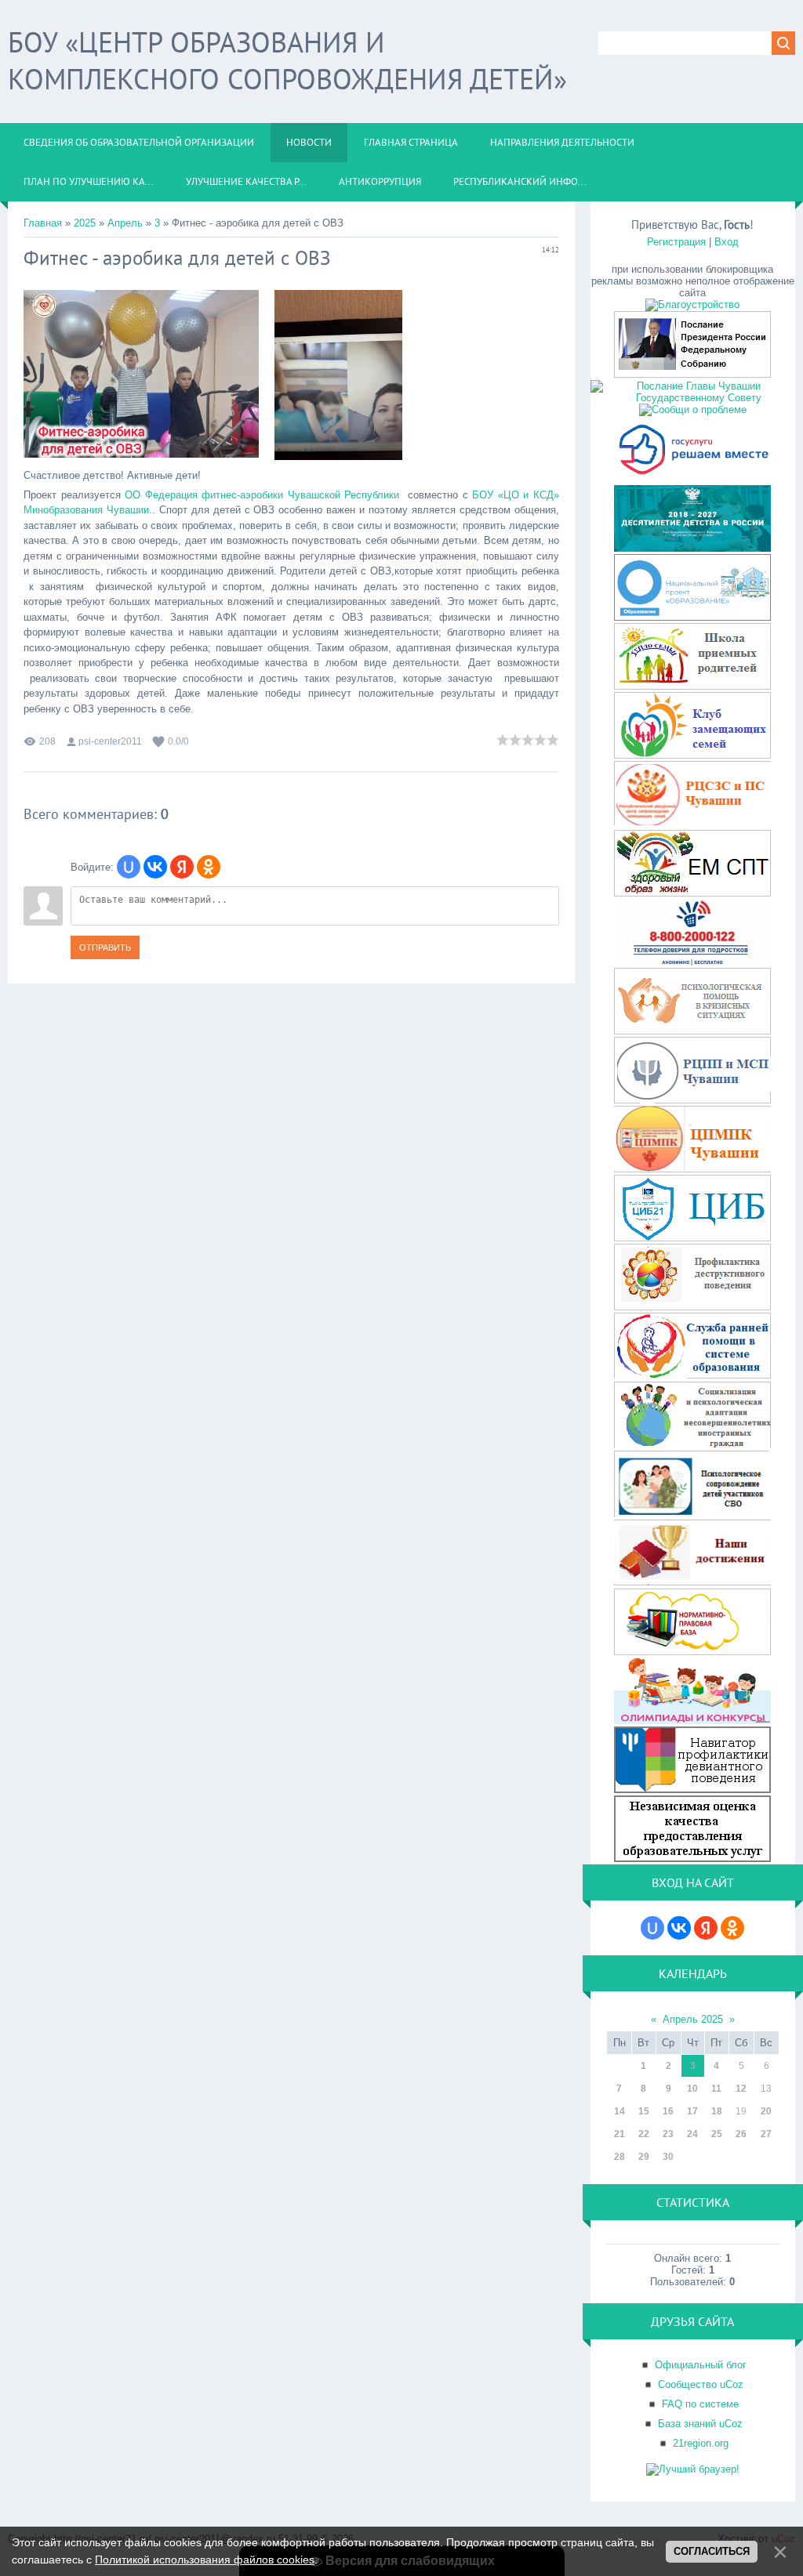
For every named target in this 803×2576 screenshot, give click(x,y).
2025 (85, 223)
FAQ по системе (700, 2404)
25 (717, 2134)
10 (692, 2089)
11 (716, 2089)
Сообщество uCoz (701, 2384)
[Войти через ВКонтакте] (155, 867)
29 (644, 2157)
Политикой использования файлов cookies (205, 2560)
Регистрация (676, 242)
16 (668, 2111)
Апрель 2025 (693, 2019)
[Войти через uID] (129, 867)
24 (692, 2134)
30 (668, 2157)
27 (766, 2134)
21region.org (701, 2443)
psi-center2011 (110, 741)
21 (620, 2134)
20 (766, 2111)
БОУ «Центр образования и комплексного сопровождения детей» (287, 60)
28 (620, 2157)
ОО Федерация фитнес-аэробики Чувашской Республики (262, 495)
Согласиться (712, 2551)
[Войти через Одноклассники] (209, 867)
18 (717, 2111)
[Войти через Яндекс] (182, 867)
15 (644, 2111)
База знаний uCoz (700, 2424)
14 (620, 2111)
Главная (43, 223)
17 (692, 2111)
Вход (727, 242)
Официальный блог (701, 2365)
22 (644, 2134)
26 (741, 2134)
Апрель (125, 223)
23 (668, 2134)
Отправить (105, 947)
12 (741, 2089)
